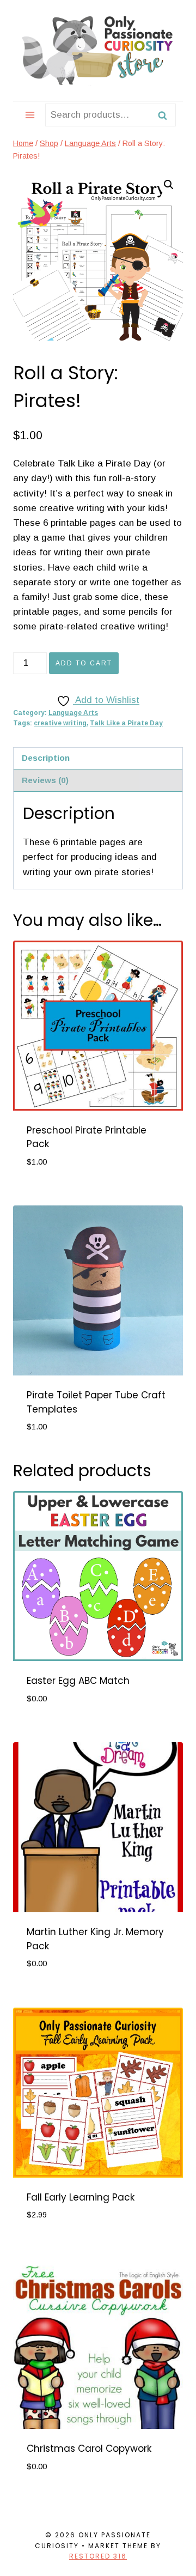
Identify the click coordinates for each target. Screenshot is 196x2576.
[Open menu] (30, 115)
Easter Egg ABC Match (78, 1681)
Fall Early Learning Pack (81, 2197)
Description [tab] (46, 758)
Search (166, 115)
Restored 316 (98, 2556)
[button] (169, 185)
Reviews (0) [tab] (45, 780)
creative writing (60, 723)
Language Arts (73, 713)
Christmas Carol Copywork (89, 2448)
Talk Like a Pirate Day (126, 723)
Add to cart (84, 663)
